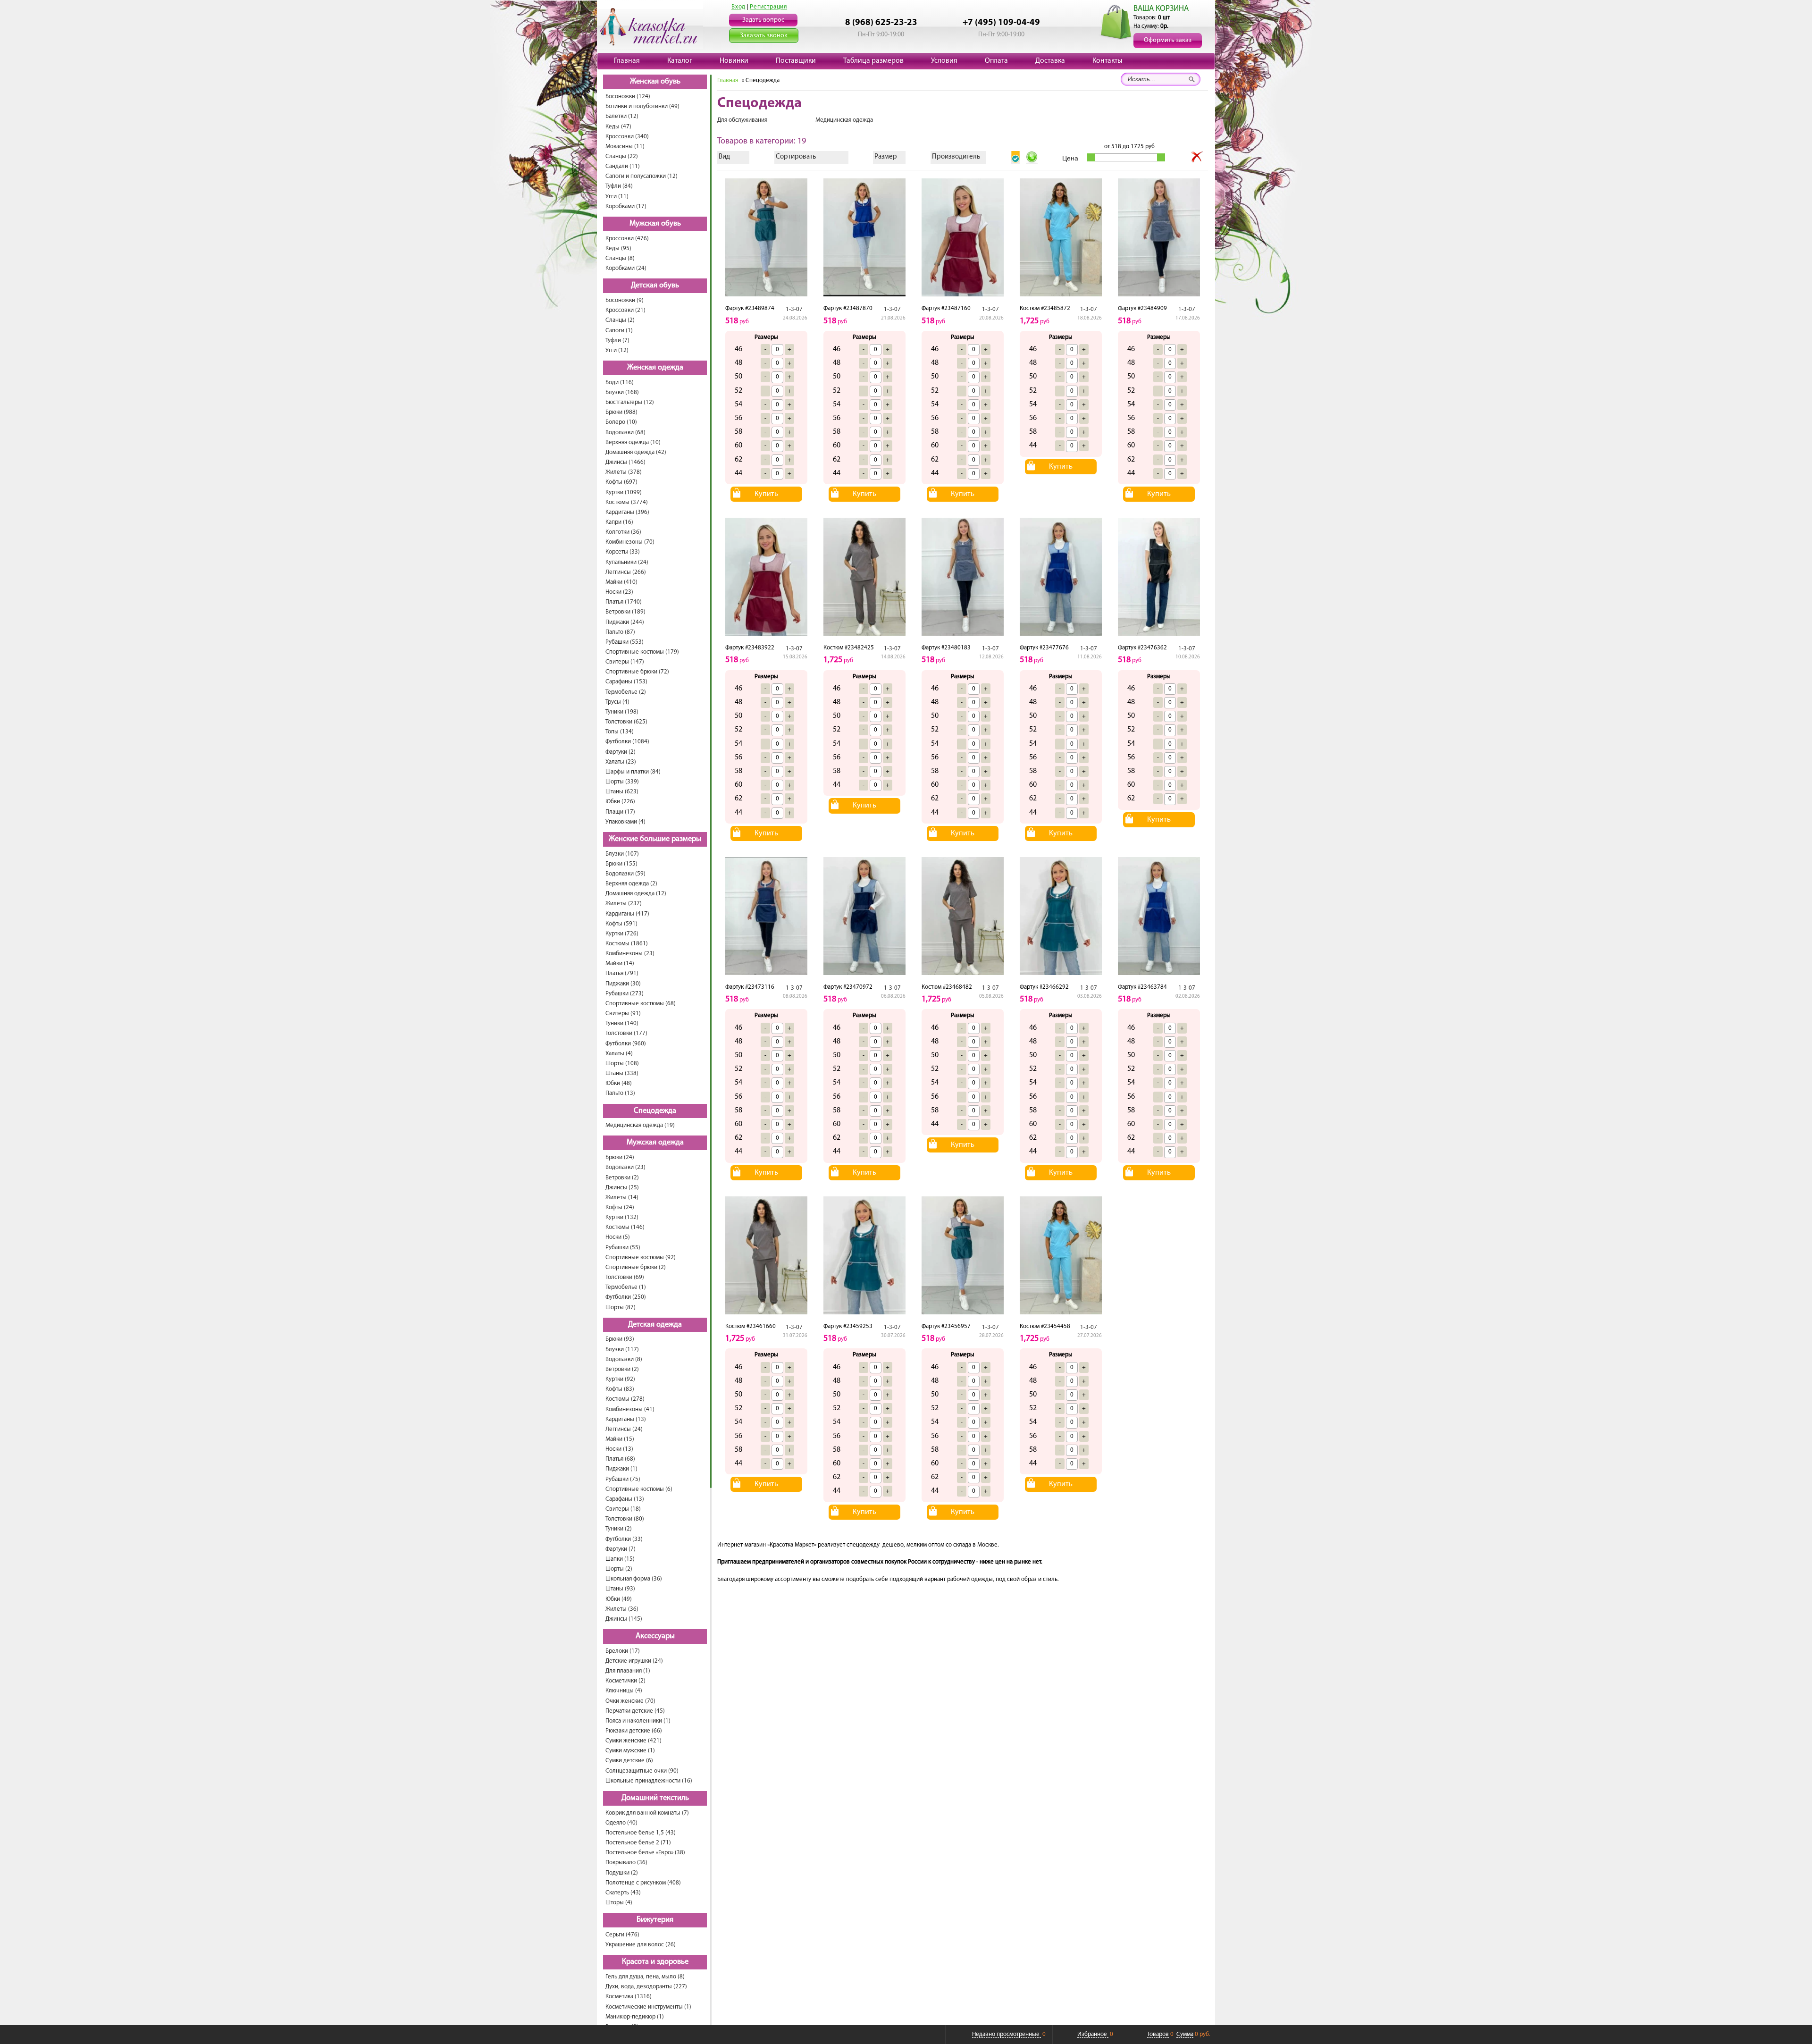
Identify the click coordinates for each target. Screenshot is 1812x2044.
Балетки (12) (622, 116)
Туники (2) (619, 1529)
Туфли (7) (617, 341)
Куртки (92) (620, 1379)
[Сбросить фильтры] (1197, 157)
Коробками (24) (626, 268)
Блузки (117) (622, 1350)
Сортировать (796, 157)
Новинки (734, 61)
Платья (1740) (624, 602)
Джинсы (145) (624, 1619)
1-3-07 (794, 309)
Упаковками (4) (625, 822)
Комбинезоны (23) (630, 954)
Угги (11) (617, 197)
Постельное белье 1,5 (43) (641, 1833)
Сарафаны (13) (625, 1499)
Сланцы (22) (622, 156)
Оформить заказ (1168, 40)
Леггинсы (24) (624, 1429)
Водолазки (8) (624, 1359)
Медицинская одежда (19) (640, 1125)
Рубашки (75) (623, 1479)
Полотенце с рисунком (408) (643, 1883)
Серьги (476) (622, 1935)
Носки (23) (619, 592)
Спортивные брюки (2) (636, 1267)
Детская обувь (655, 286)
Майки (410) (621, 582)
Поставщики (796, 61)
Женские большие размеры (655, 839)
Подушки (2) (622, 1873)
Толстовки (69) (625, 1277)
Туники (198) (622, 712)
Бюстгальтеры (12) (630, 402)
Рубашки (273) (625, 994)
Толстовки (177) (626, 1033)
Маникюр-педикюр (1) (635, 2017)
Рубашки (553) (625, 642)
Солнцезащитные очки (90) (642, 1771)
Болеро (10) (621, 422)
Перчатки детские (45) (635, 1711)
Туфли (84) (619, 186)
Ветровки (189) (625, 612)
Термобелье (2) (626, 692)
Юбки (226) (620, 802)
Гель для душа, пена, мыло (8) (645, 1977)
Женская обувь (655, 82)
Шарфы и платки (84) (633, 772)
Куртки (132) (622, 1217)
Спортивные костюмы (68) (641, 1004)
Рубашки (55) (623, 1248)
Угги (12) (617, 350)
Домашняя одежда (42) (636, 452)
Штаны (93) (620, 1589)
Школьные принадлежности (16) (649, 1781)
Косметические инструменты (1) (648, 2007)
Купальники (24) (627, 562)
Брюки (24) (620, 1157)
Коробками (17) (626, 206)
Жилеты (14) (622, 1198)
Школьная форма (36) (634, 1579)
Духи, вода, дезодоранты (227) (646, 1987)
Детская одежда (655, 1325)
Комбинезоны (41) (630, 1409)
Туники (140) (622, 1023)
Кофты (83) (620, 1389)
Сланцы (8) (620, 258)
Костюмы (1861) (627, 944)
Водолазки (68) (625, 433)
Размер (886, 157)
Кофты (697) (621, 482)
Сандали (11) (623, 166)
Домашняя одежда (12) (636, 894)
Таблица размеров (873, 61)
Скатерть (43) (623, 1893)
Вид (724, 157)
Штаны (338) (622, 1073)
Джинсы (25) (622, 1188)
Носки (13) (619, 1449)
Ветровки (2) (622, 1178)
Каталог (680, 61)
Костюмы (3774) (627, 502)
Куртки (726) (622, 934)
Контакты (1107, 61)
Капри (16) (619, 522)
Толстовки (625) (626, 722)
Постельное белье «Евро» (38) (645, 1853)
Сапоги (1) (619, 331)
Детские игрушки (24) (634, 1661)
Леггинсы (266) (626, 572)
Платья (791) (622, 973)
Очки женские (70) (630, 1701)
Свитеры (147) (625, 662)
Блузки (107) (622, 854)
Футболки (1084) (627, 742)
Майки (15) (620, 1439)
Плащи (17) (620, 812)
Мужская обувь (655, 224)
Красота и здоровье (655, 1962)
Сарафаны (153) (626, 682)
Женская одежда (655, 368)
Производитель (956, 157)
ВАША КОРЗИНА (1161, 9)
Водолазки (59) (625, 874)
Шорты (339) (622, 782)
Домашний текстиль (655, 1798)
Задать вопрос (763, 20)
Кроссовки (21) (625, 310)
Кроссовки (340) (627, 137)
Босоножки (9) (625, 300)
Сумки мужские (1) (630, 1751)
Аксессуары (655, 1636)
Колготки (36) (623, 532)
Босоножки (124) (628, 97)
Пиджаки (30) (623, 984)
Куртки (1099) (624, 492)
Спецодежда (655, 1111)
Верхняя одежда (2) (631, 884)
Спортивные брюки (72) (637, 672)
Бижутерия (655, 1920)
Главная (627, 61)
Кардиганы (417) (627, 914)
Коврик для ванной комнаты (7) (647, 1813)
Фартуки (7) (621, 1549)
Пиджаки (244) (625, 622)
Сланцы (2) (620, 320)
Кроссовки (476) (627, 239)
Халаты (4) (619, 1054)
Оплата (996, 61)
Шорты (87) (621, 1308)
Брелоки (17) (623, 1651)
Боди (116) (620, 383)
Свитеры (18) (623, 1509)
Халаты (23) (621, 762)
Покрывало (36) (626, 1863)
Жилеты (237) (624, 904)
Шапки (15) (620, 1559)
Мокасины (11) (625, 147)
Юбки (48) (619, 1083)
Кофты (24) (620, 1207)
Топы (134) (620, 732)
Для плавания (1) (628, 1671)
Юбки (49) (619, 1599)
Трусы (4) (617, 702)
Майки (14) (620, 963)
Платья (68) (620, 1459)
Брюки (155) (621, 864)
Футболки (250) (626, 1297)
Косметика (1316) (629, 1997)
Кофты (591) (621, 924)
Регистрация (768, 7)
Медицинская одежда (844, 120)
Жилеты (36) (622, 1609)
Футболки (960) (626, 1044)
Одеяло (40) (621, 1823)
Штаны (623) (622, 792)
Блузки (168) (622, 392)
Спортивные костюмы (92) (641, 1258)
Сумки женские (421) (633, 1741)
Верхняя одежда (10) (633, 442)
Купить (766, 494)
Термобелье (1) (626, 1287)
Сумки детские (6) (629, 1761)
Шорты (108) (622, 1064)
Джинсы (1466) (625, 462)
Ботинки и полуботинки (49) (642, 106)
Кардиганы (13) (626, 1419)
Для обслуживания (742, 120)
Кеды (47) (618, 127)
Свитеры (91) (623, 1014)
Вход (738, 7)
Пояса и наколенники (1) (638, 1721)
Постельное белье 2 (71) (638, 1843)
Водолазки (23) (625, 1167)
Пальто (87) (620, 632)
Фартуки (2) (621, 752)
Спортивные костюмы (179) (642, 652)
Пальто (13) (620, 1093)
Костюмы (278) (625, 1399)
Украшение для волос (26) (641, 1945)
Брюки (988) (621, 412)
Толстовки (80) (625, 1519)
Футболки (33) (624, 1539)
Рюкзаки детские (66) (634, 1731)
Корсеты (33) (623, 552)
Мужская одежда (655, 1143)
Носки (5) (618, 1237)
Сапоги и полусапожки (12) (642, 176)
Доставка (1050, 61)
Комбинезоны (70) (630, 542)
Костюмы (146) (625, 1227)
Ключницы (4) (624, 1691)
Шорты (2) (619, 1569)
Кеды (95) (618, 248)
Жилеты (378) (624, 472)
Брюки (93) (620, 1339)
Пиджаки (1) (621, 1469)
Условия (944, 61)
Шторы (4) (619, 1903)
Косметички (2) (625, 1681)
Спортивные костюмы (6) (639, 1489)
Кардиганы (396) (627, 512)
